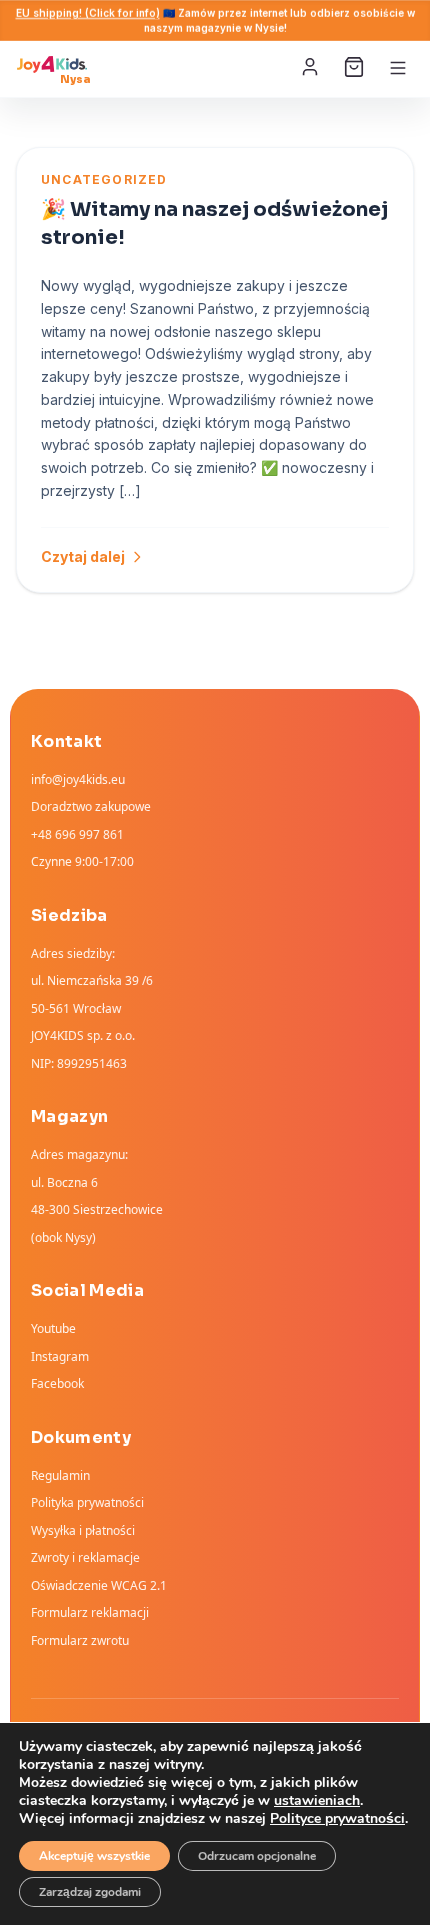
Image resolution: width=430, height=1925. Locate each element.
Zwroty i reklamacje (85, 1557)
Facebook (57, 1383)
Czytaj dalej (83, 556)
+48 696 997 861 (77, 834)
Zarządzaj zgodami (90, 1892)
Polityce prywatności (337, 1818)
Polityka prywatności (87, 1502)
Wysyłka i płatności (83, 1530)
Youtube (53, 1328)
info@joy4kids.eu (78, 779)
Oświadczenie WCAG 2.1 (99, 1585)
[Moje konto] (312, 68)
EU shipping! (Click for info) (88, 13)
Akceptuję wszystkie (94, 1856)
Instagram (60, 1356)
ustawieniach (317, 1801)
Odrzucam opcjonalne (257, 1856)
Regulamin (60, 1475)
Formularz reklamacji (90, 1612)
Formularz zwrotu (80, 1640)
